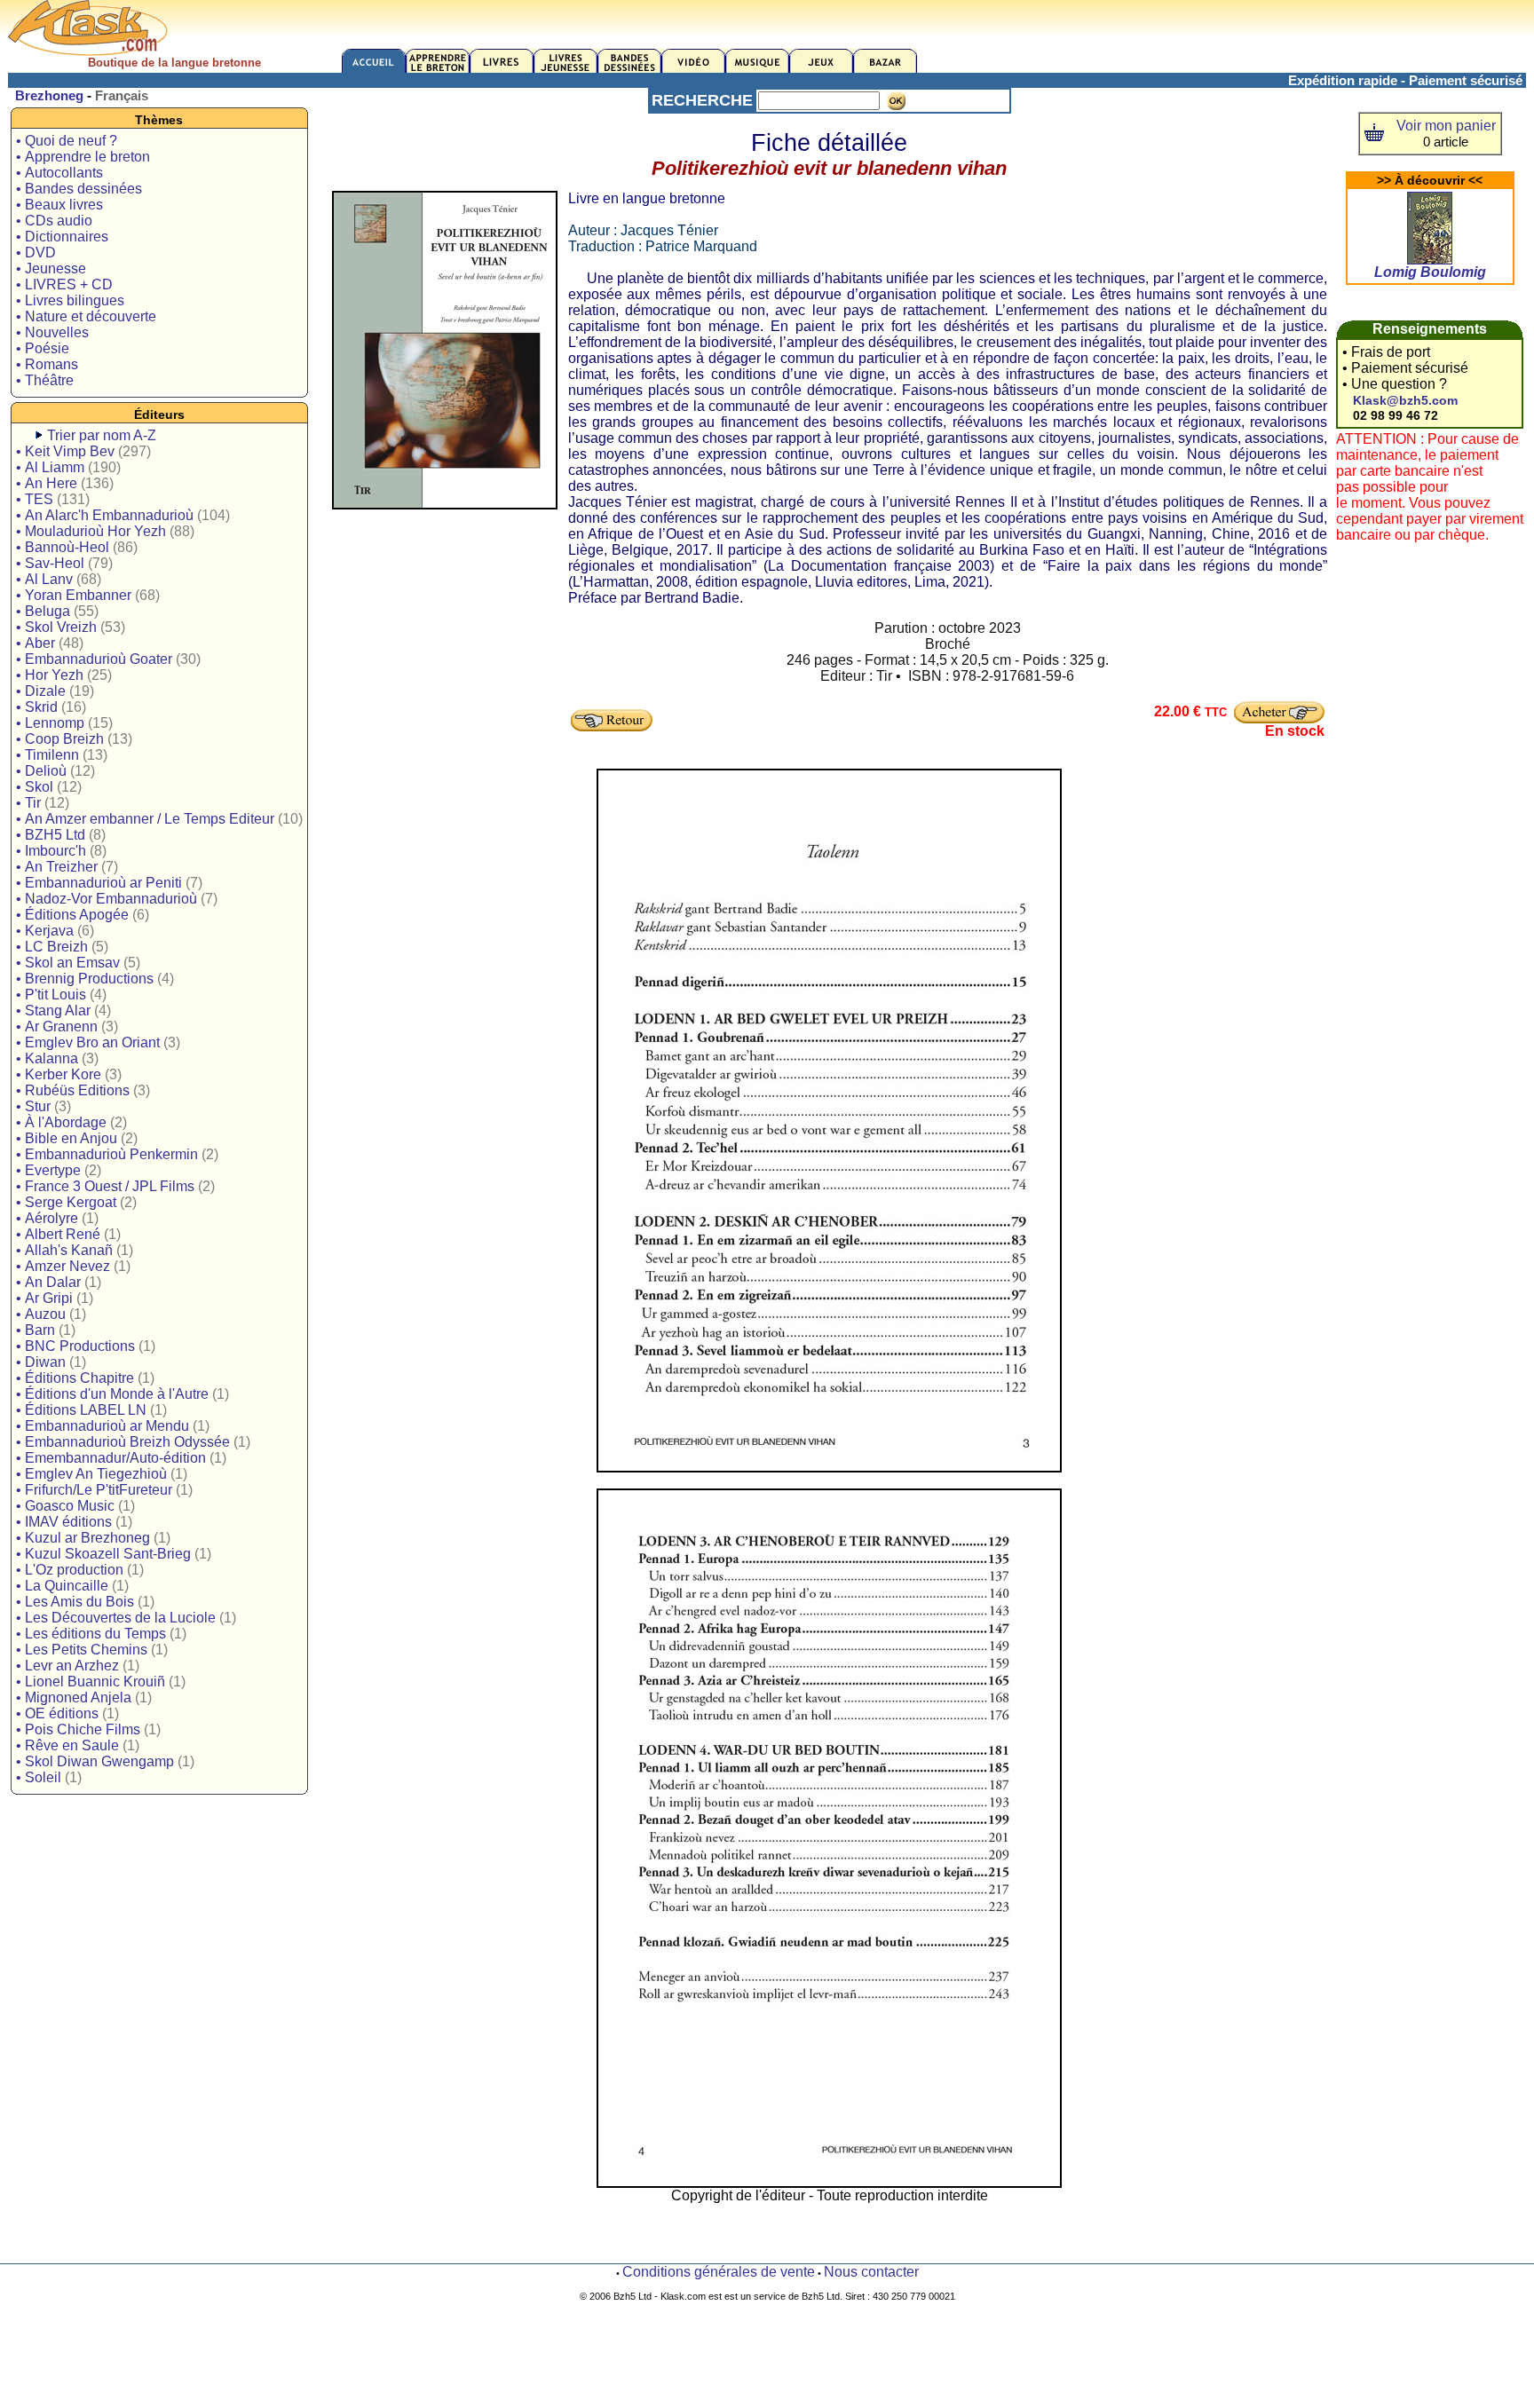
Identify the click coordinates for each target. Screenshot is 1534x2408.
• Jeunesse (51, 268)
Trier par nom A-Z (102, 435)
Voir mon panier (1446, 126)
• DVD (36, 253)
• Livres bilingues (70, 300)
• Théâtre (45, 380)
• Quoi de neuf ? (67, 141)
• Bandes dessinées (79, 189)
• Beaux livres (59, 205)
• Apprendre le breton (83, 157)
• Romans (47, 364)
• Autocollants (59, 173)
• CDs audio (54, 221)
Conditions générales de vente (719, 2272)
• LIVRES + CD (64, 284)
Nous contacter (871, 2272)
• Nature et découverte (86, 316)
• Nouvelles (52, 332)
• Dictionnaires (62, 237)
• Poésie (43, 348)
